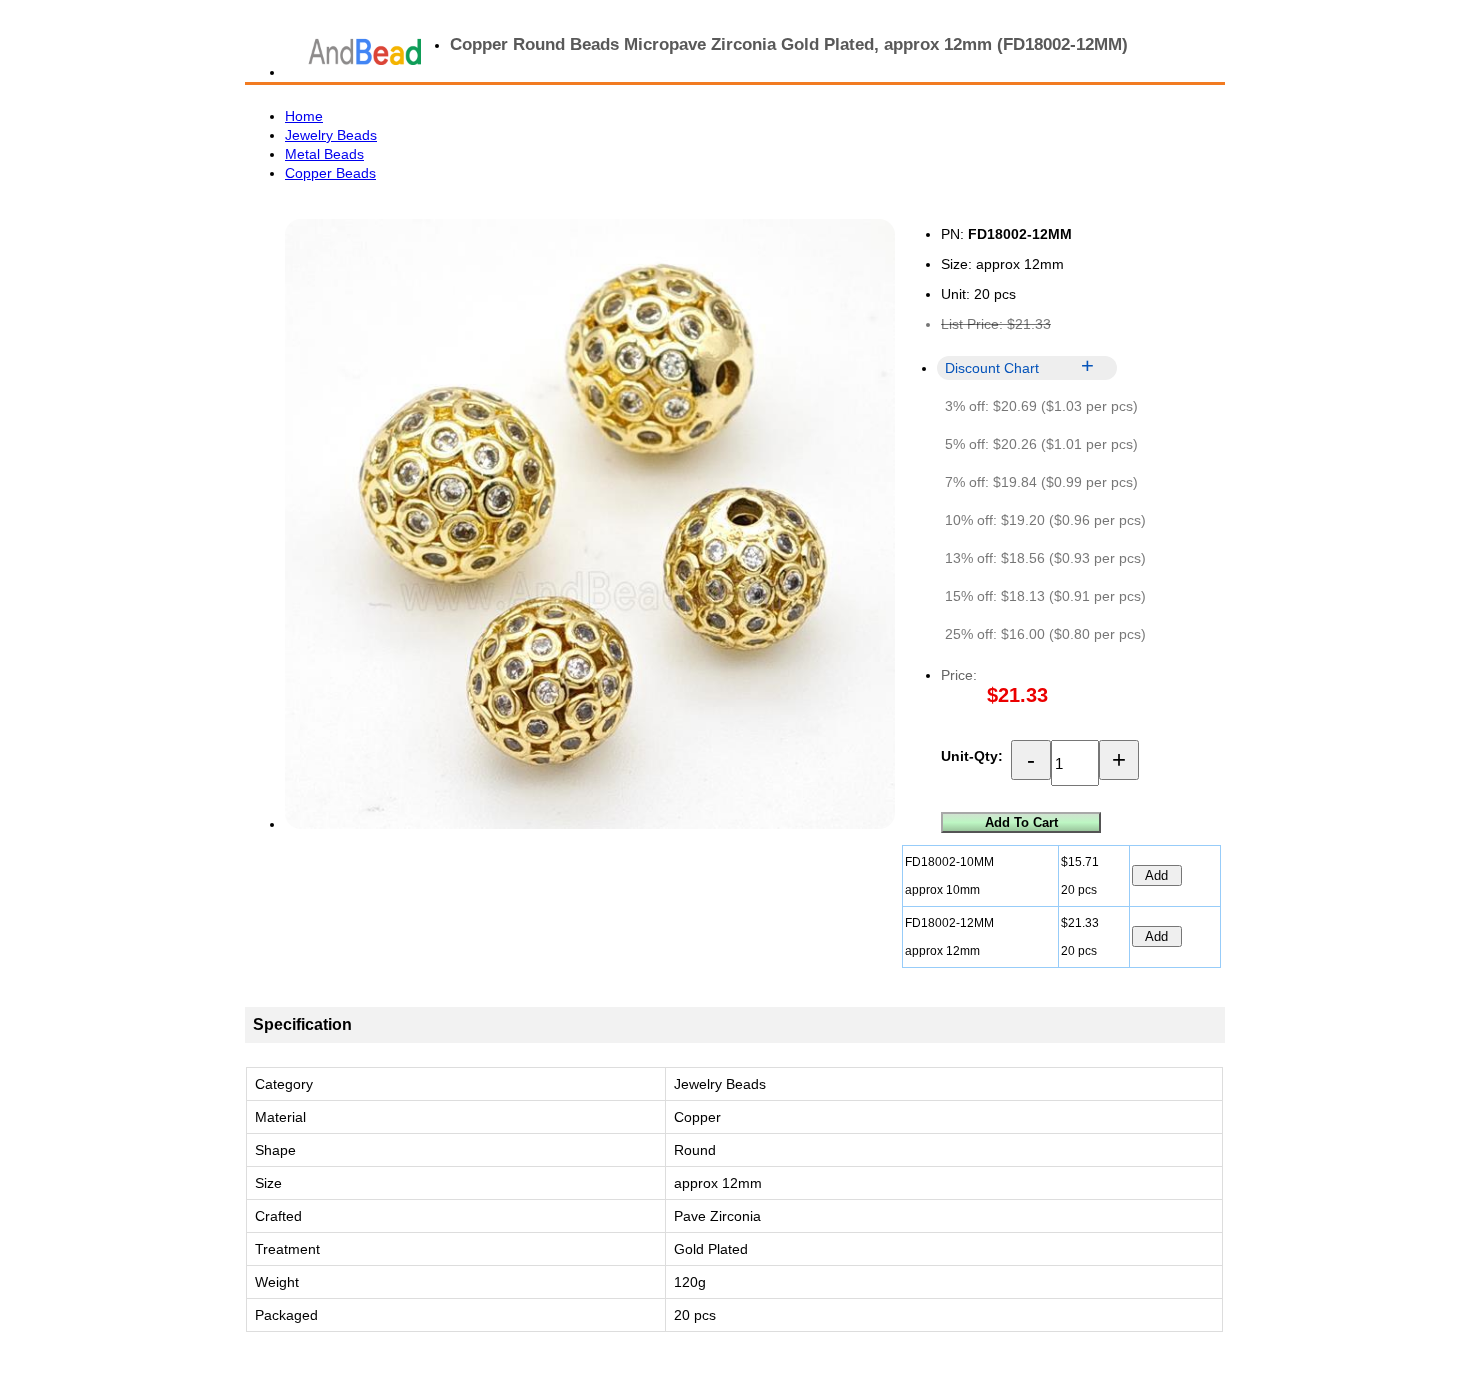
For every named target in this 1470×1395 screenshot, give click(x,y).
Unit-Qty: (972, 756)
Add (1156, 875)
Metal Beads (324, 154)
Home (304, 116)
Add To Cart (1021, 822)
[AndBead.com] (365, 52)
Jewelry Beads (331, 135)
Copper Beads (330, 173)
